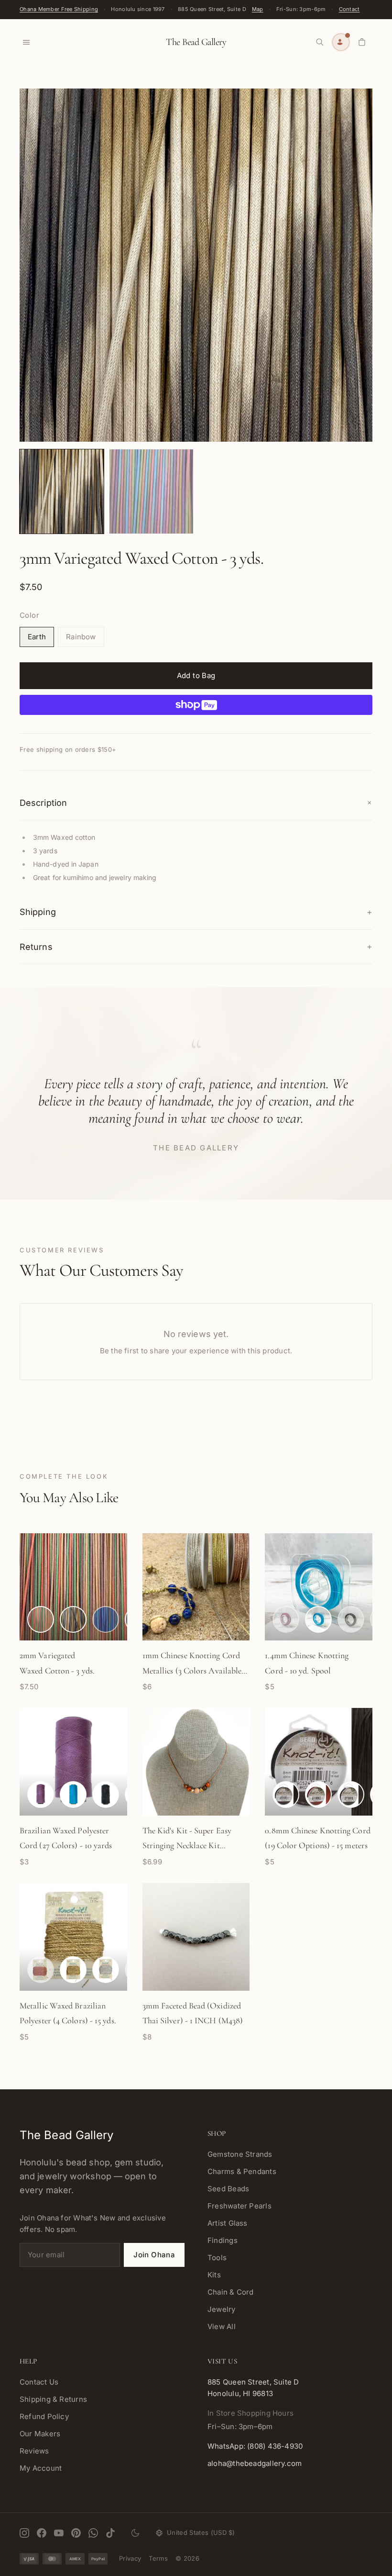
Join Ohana (154, 2255)
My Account (41, 2468)
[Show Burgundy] (318, 1795)
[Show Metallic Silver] (106, 1970)
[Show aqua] (73, 1795)
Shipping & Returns (53, 2399)
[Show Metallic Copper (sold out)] (41, 1970)
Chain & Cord (231, 2292)
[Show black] (106, 1795)
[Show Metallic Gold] (73, 1970)
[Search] (320, 42)
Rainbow (81, 637)
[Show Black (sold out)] (351, 1619)
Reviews (34, 2451)
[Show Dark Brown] (351, 1795)
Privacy (130, 2558)
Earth (37, 637)
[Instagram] (24, 2533)
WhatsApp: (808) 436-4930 (255, 2446)
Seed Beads (228, 2189)
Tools (217, 2258)
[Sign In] (341, 42)
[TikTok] (110, 2533)
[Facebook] (42, 2533)
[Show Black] (286, 1795)
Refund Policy (44, 2416)
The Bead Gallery (196, 42)
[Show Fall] (41, 1619)
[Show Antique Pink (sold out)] (286, 1619)
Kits (214, 2275)
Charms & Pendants (242, 2171)
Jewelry (222, 2309)
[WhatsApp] (93, 2533)
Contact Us (39, 2382)
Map (258, 9)
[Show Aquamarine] (318, 1619)
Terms (158, 2558)
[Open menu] (26, 42)
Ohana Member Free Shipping (59, 9)
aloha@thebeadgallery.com (255, 2463)
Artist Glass (228, 2223)
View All (222, 2326)
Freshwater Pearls (240, 2206)
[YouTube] (59, 2533)
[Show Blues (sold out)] (106, 1619)
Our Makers (40, 2434)
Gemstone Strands (240, 2154)
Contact (349, 9)
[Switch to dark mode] (135, 2533)
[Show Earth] (73, 1619)
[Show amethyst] (41, 1795)
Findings (223, 2240)
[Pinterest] (76, 2533)
